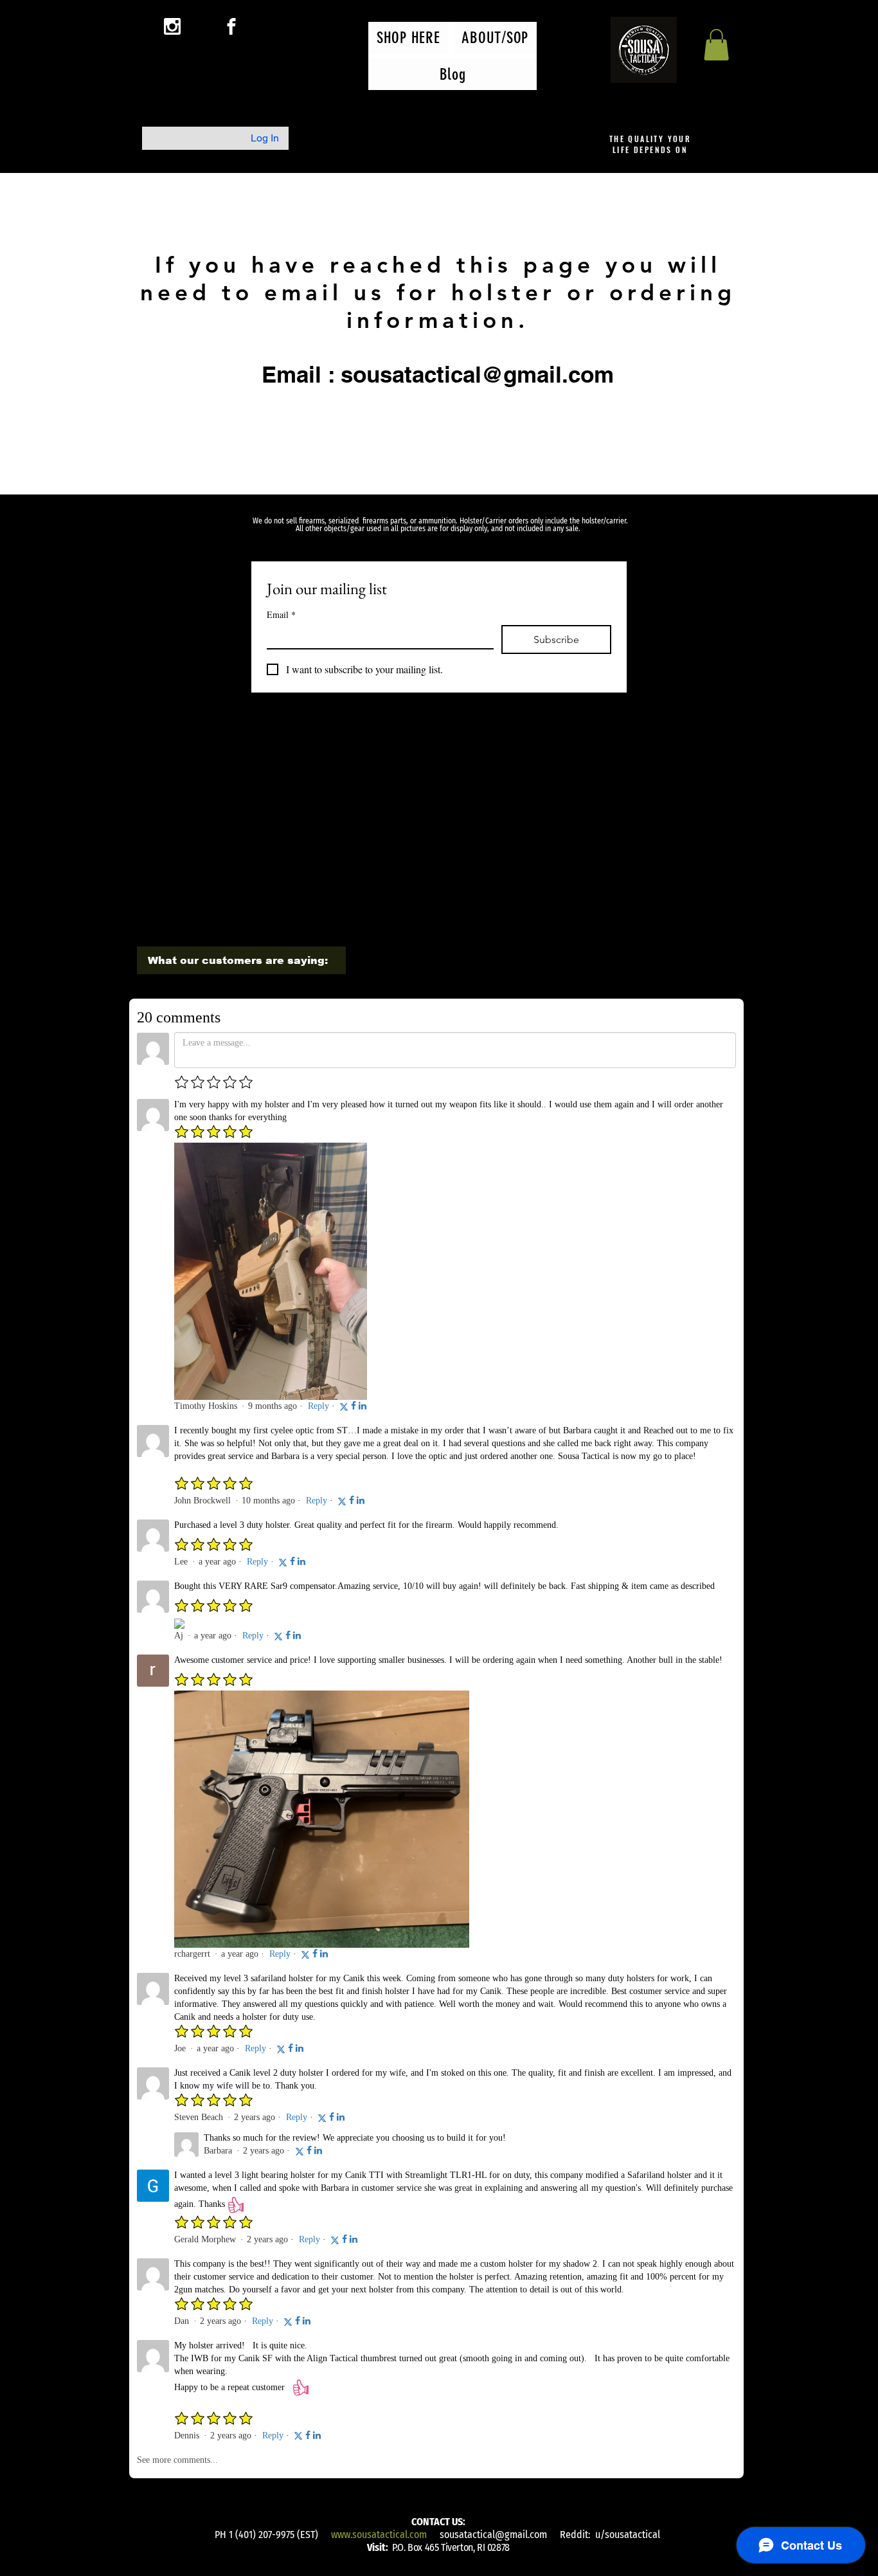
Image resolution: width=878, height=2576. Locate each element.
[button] (716, 45)
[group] (437, 757)
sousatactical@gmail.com (493, 2535)
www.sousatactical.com (379, 2535)
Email (281, 614)
